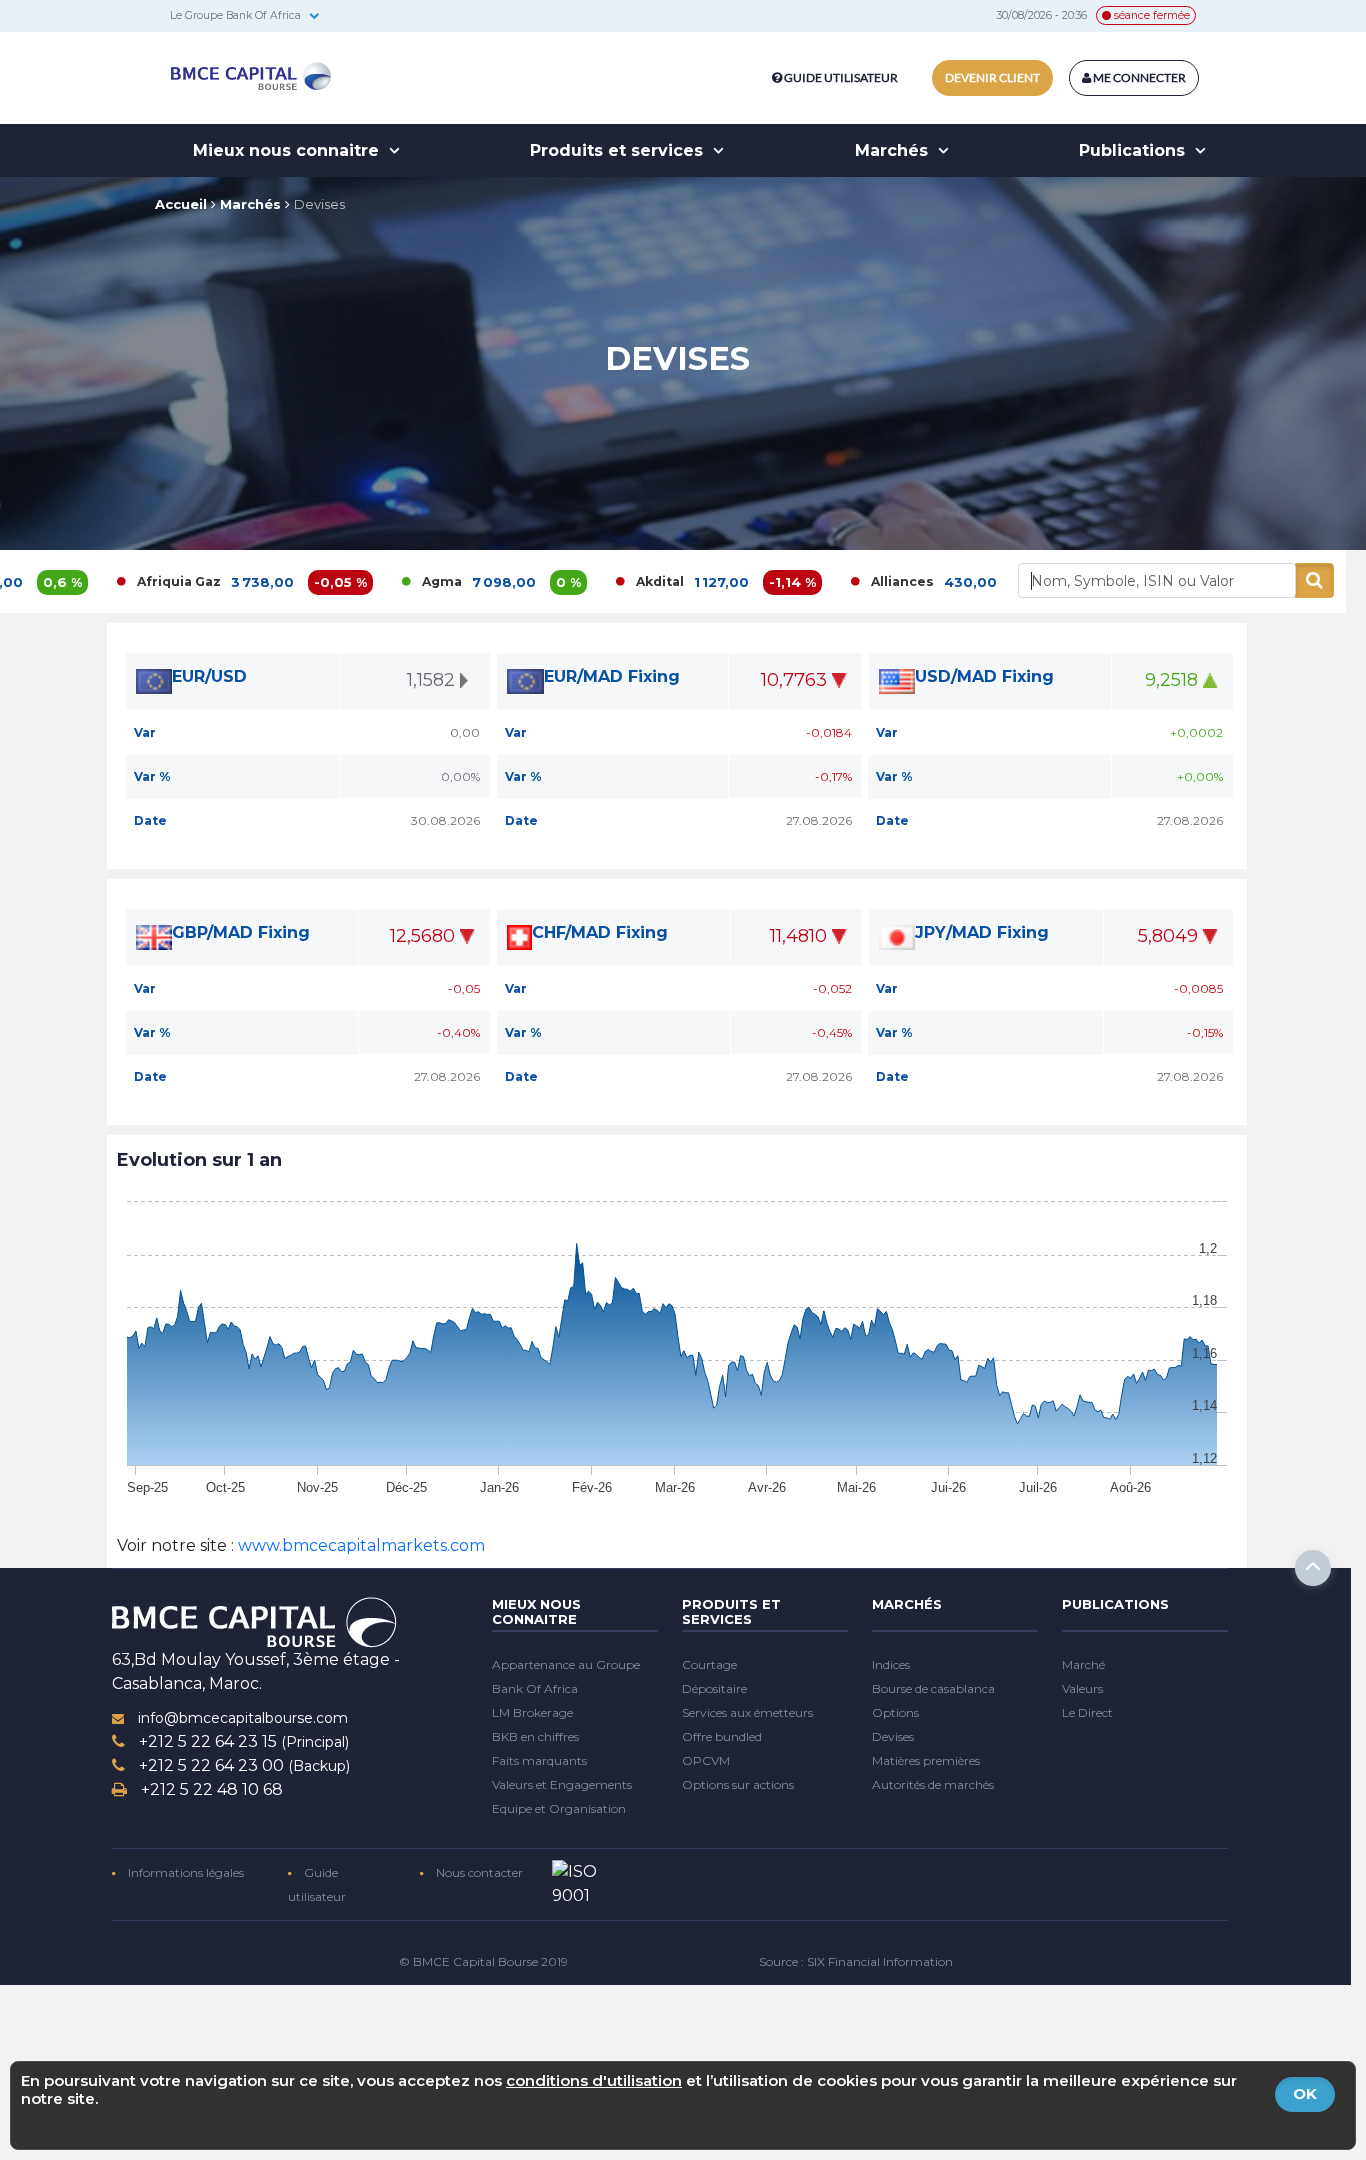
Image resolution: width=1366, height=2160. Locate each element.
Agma (362, 581)
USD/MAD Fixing (984, 676)
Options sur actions (738, 1784)
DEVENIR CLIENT (992, 77)
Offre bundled (722, 1736)
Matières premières (926, 1760)
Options (895, 1712)
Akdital (580, 581)
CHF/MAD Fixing (600, 932)
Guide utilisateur (841, 77)
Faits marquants (539, 1760)
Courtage (709, 1664)
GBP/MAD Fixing (241, 932)
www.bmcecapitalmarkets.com (359, 1545)
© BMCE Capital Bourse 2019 (483, 1961)
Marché (1083, 1664)
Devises (319, 204)
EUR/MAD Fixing (612, 676)
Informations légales (184, 1872)
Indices (891, 1664)
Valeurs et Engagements (562, 1784)
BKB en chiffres (535, 1736)
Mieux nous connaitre (288, 150)
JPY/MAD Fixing (982, 932)
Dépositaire (714, 1688)
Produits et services (619, 150)
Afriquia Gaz (99, 581)
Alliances (822, 581)
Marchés (894, 150)
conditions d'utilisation (594, 2080)
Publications (1134, 150)
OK (1305, 2093)
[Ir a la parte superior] (1313, 1568)
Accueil (181, 204)
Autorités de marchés (933, 1784)
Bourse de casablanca (933, 1688)
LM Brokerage (532, 1712)
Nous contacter (478, 1872)
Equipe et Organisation (559, 1808)
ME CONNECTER (1138, 77)
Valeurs (1082, 1688)
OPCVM (706, 1760)
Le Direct (1087, 1712)
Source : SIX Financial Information (856, 1961)
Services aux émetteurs (747, 1712)
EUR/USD (209, 676)
